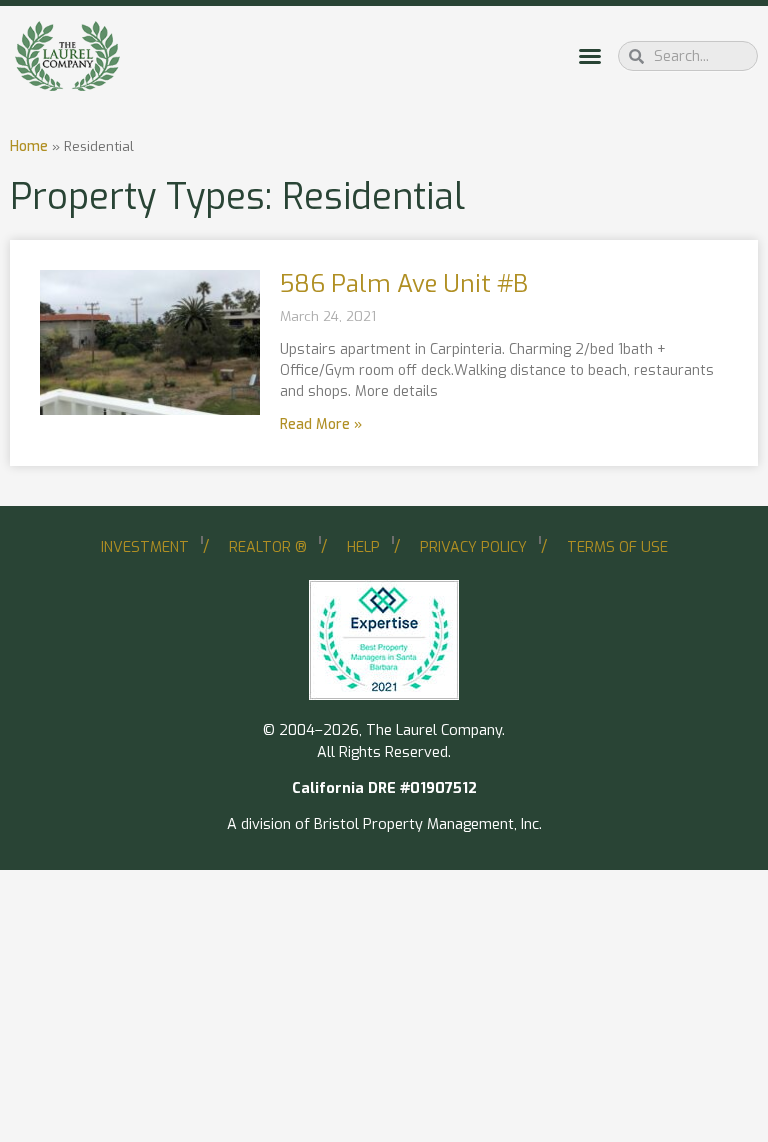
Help (363, 547)
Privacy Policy (473, 547)
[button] (590, 56)
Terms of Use (617, 547)
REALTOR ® (268, 547)
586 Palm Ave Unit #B (404, 284)
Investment (145, 547)
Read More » (321, 424)
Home (29, 146)
